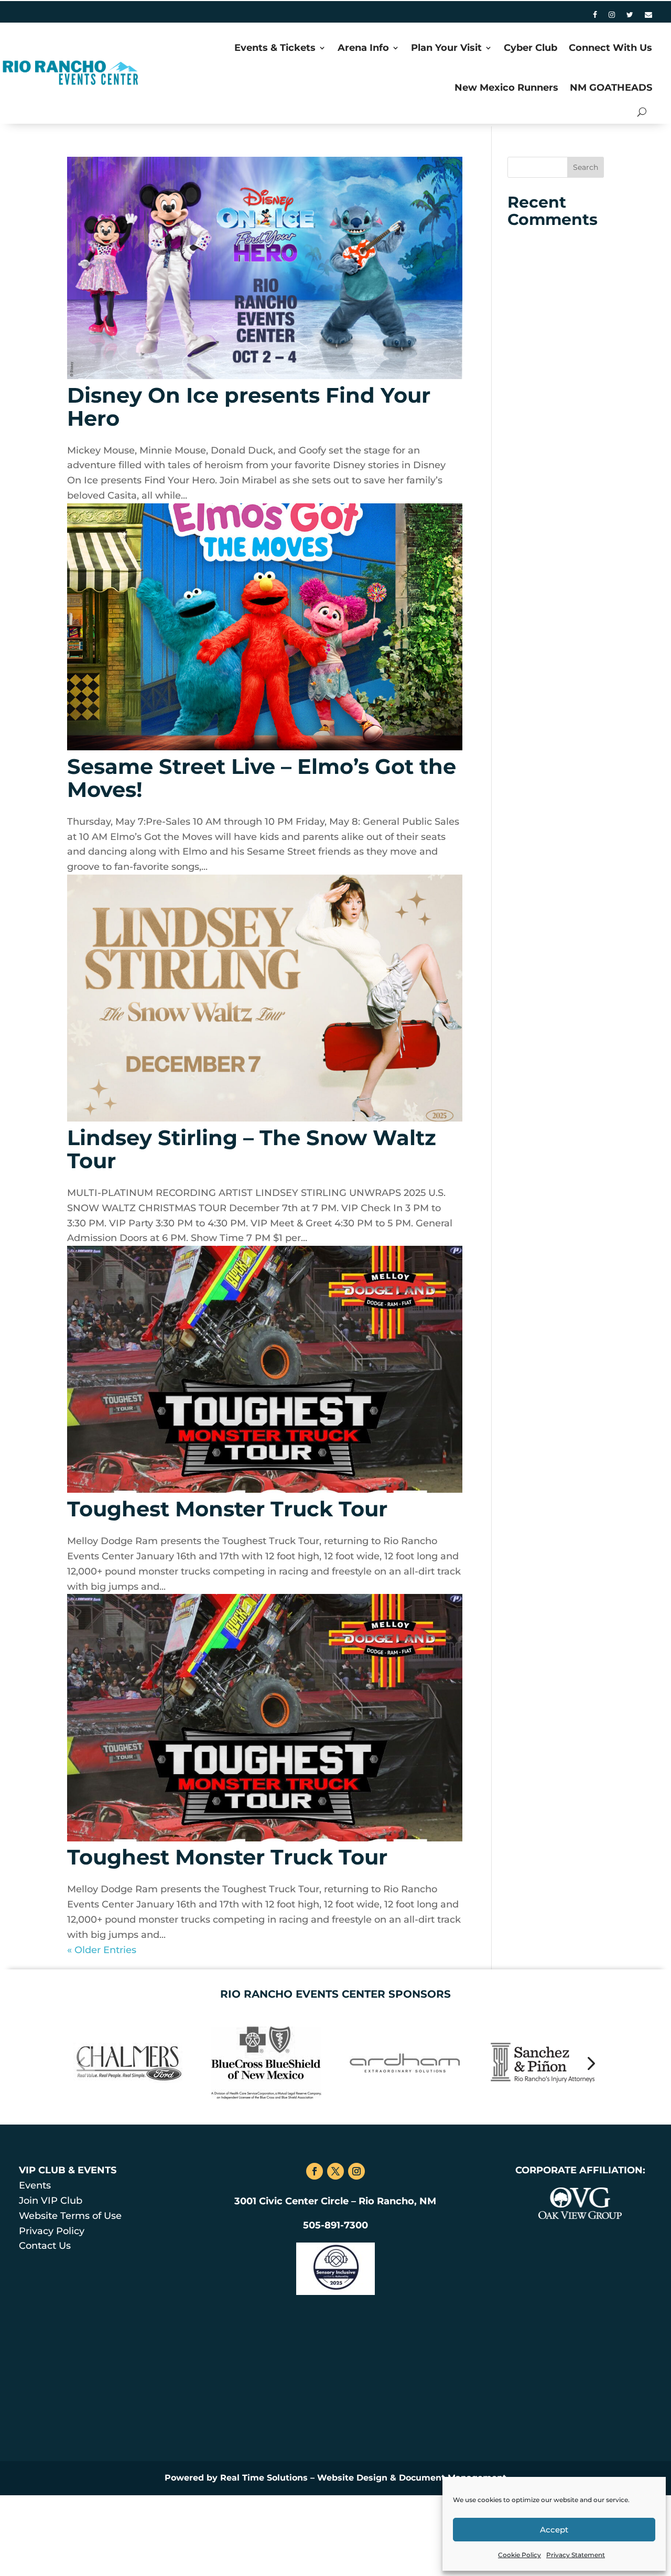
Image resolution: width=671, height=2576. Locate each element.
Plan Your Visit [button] (446, 48)
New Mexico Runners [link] (506, 88)
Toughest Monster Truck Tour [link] (227, 1509)
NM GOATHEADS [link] (611, 88)
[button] (586, 167)
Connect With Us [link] (610, 48)
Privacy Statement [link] (576, 2555)
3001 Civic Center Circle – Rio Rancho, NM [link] (335, 2201)
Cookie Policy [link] (520, 2555)
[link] (595, 17)
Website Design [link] (352, 2478)
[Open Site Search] (642, 112)
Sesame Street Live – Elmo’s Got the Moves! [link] (262, 778)
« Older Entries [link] (102, 1950)
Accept (554, 2530)
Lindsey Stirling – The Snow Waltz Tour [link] (252, 1149)
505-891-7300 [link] (335, 2225)
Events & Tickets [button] (275, 48)
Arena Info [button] (363, 48)
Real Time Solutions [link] (264, 2478)
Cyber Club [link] (531, 48)
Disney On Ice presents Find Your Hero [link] (249, 407)
